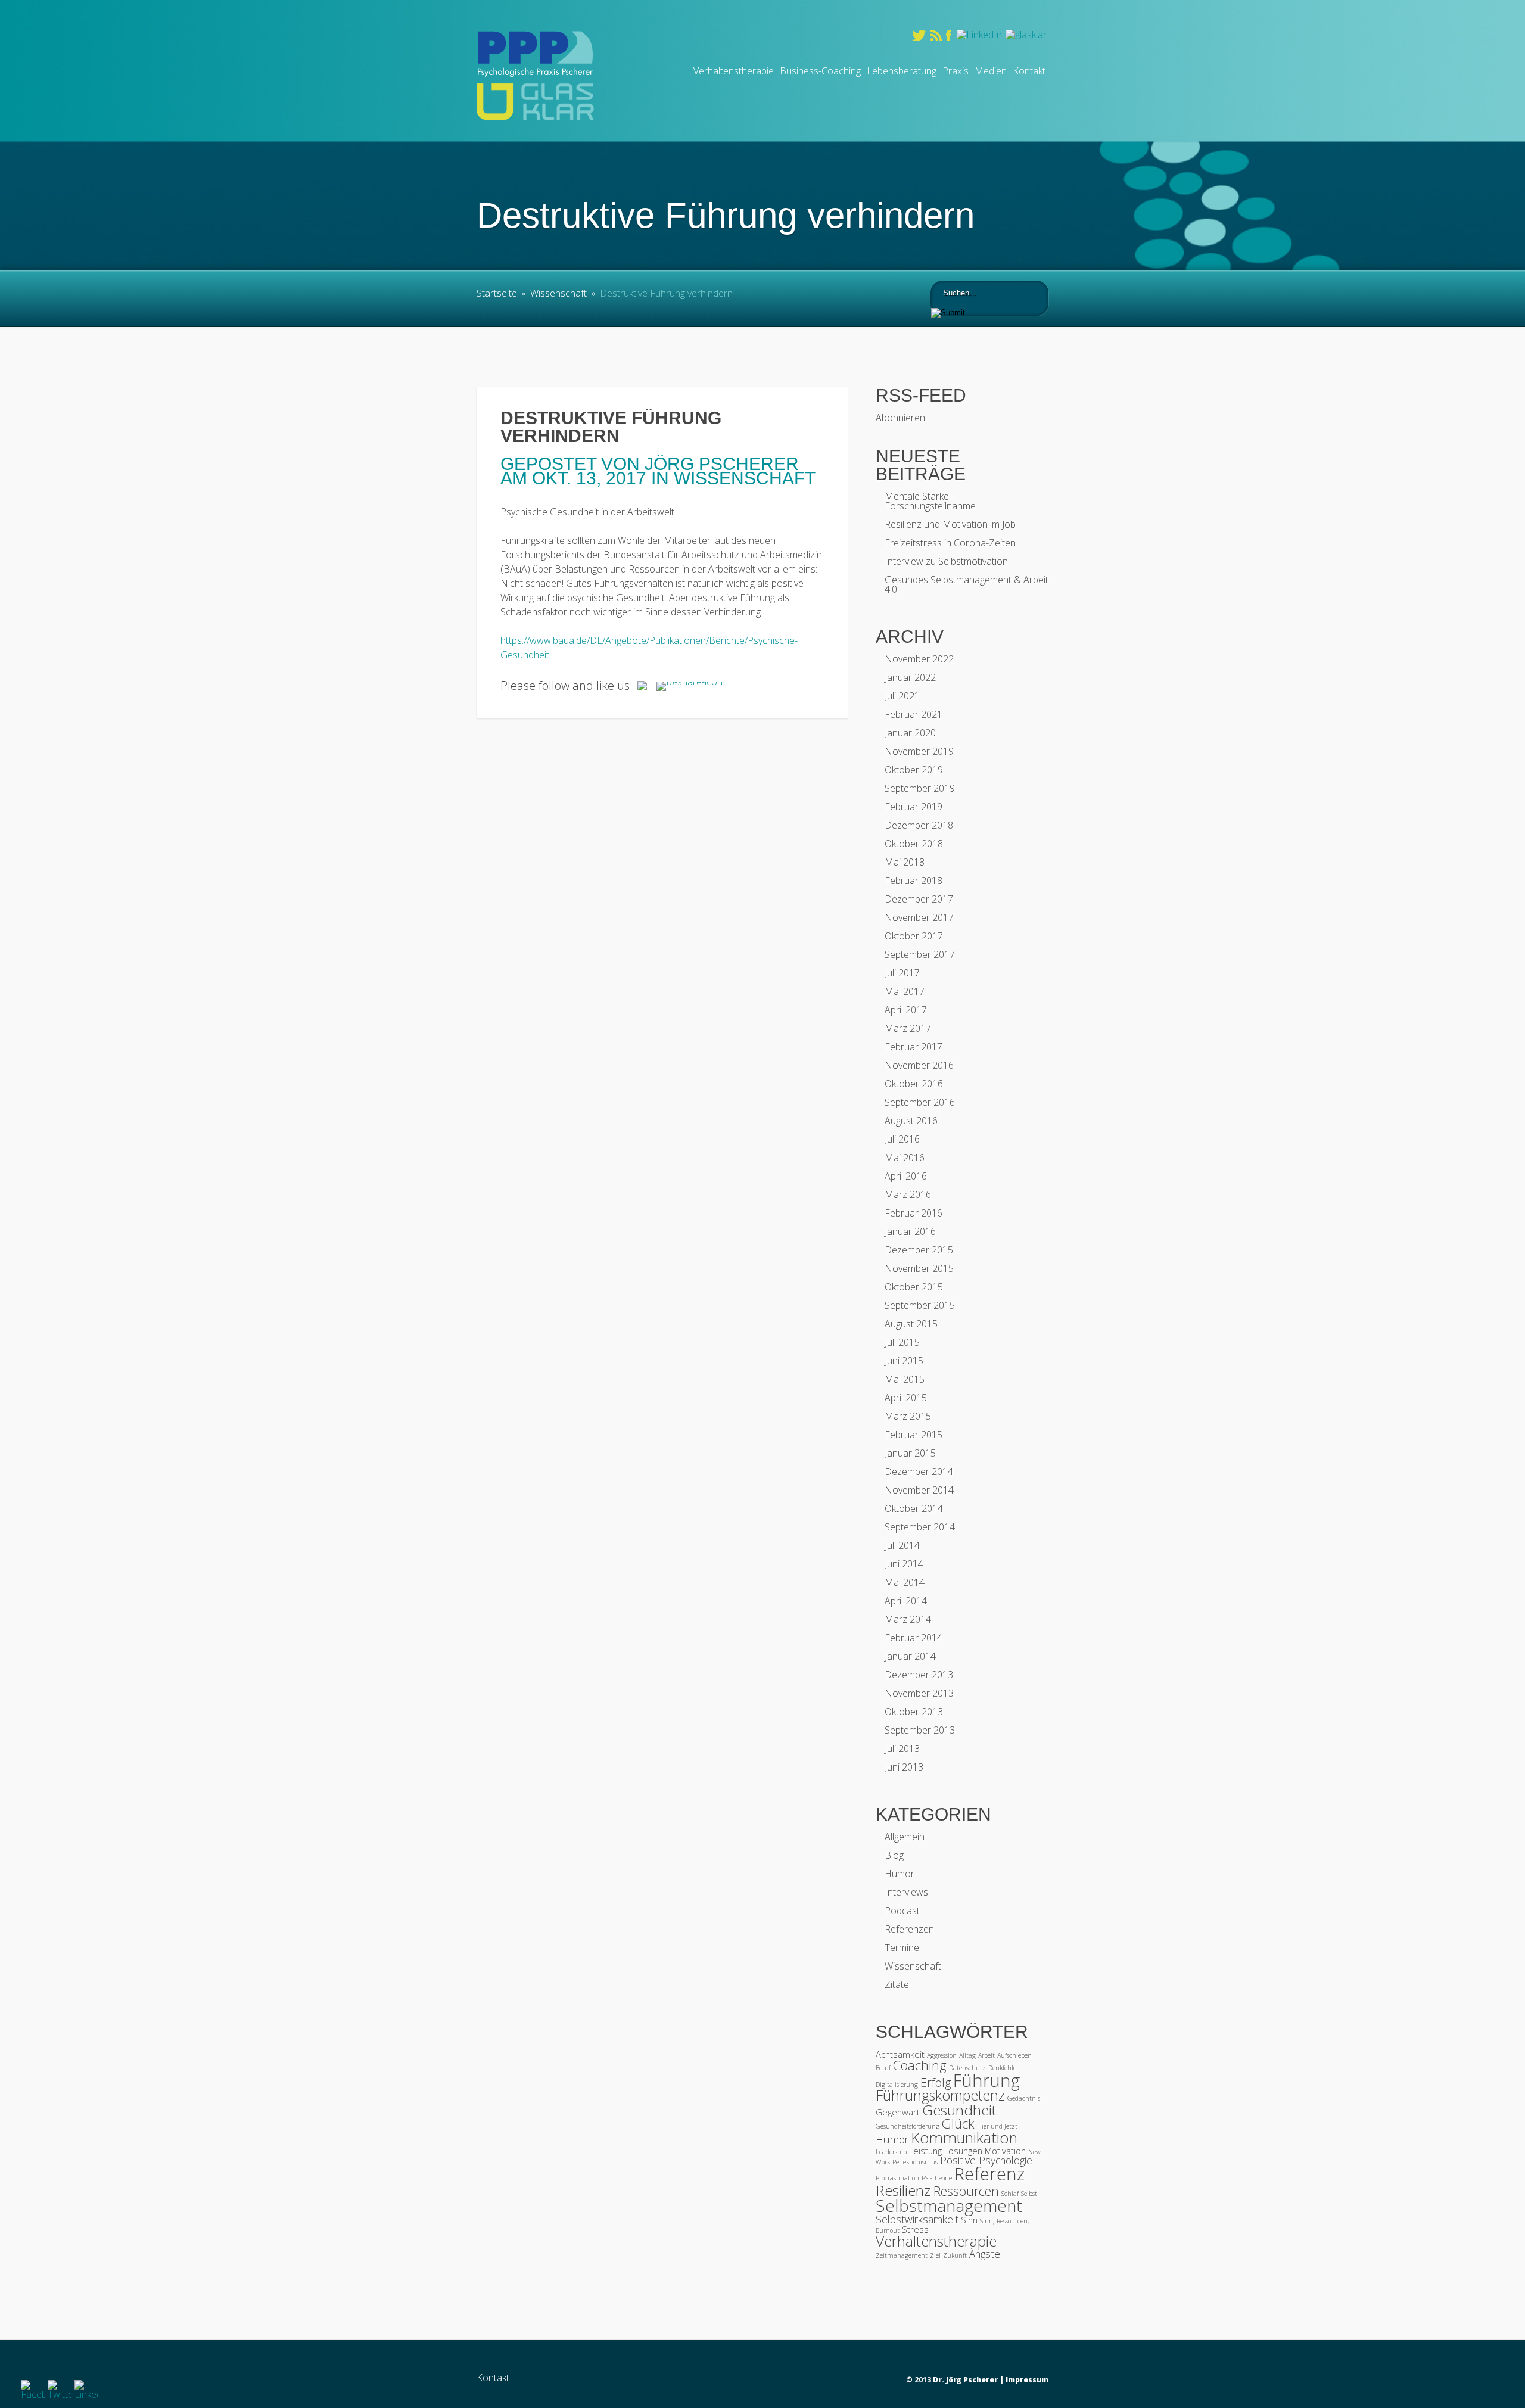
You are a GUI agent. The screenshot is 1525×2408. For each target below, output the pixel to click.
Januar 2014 (910, 1656)
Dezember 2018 (919, 825)
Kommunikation (964, 2138)
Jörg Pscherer (722, 464)
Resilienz (903, 2190)
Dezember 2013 (919, 1675)
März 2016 (908, 1194)
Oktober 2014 (914, 1508)
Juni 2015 (904, 1361)
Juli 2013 (902, 1749)
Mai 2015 (905, 1379)
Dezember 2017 (919, 899)
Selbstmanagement (949, 2205)
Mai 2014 (905, 1582)
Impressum (1027, 2380)
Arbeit (986, 2055)
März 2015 (908, 1416)
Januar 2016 (910, 1231)
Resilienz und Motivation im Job (950, 524)
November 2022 (919, 659)
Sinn (969, 2220)
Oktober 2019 (914, 770)
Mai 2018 (905, 862)
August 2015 (911, 1324)
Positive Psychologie (986, 2160)
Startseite (497, 293)
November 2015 (919, 1268)
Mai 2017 (905, 991)
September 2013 (920, 1730)
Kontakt (1029, 71)
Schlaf (1010, 2194)
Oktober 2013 (914, 1712)
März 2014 (908, 1619)
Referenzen (909, 1929)
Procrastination (897, 2178)
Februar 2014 (914, 1638)
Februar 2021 (914, 714)
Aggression (942, 2055)
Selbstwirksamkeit (917, 2219)
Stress (915, 2229)
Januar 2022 (910, 677)
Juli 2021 (902, 696)
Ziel (935, 2255)
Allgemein (905, 1837)
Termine (902, 1947)
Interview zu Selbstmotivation (946, 561)
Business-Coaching (820, 71)
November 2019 (919, 751)
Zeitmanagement (902, 2255)
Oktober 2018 (914, 844)
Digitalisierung (897, 2085)
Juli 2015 (902, 1342)
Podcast (902, 1911)
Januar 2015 (910, 1453)
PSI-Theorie (937, 2178)
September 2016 (920, 1102)
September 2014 (920, 1527)
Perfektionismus (915, 2162)
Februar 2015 (914, 1435)
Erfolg (936, 2082)
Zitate (897, 1984)
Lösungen (963, 2151)
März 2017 (908, 1028)
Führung (986, 2080)
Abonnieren (900, 418)
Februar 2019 (914, 807)
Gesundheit (959, 2110)
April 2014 (906, 1601)
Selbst (1029, 2194)
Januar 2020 (910, 733)
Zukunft (955, 2255)
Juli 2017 (902, 973)
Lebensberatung (902, 71)
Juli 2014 (902, 1545)
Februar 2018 (914, 881)
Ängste (985, 2254)
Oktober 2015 (914, 1287)
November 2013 (919, 1693)
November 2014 (919, 1490)
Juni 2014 (904, 1564)
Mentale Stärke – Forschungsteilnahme (930, 501)
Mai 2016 (905, 1158)
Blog (894, 1855)
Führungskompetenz (940, 2095)
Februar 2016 (914, 1213)
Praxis (956, 71)
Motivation (1005, 2151)
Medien (991, 71)
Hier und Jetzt (997, 2126)
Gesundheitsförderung (908, 2126)
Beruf (883, 2068)
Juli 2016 (902, 1139)
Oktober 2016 (914, 1084)
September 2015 (920, 1305)
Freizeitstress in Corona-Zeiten (950, 543)
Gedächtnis (1024, 2098)
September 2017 (920, 954)
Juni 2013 (904, 1767)
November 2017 (919, 917)
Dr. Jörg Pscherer (965, 2380)
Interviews (906, 1892)
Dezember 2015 (919, 1250)
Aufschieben (1014, 2055)
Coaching (920, 2065)
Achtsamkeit (900, 2054)
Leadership (891, 2152)
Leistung (925, 2151)
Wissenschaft (558, 293)
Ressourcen (966, 2191)
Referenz (989, 2174)
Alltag (967, 2055)
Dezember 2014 (919, 1471)
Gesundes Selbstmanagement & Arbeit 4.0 (967, 584)
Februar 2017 (914, 1047)
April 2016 (906, 1176)
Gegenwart (898, 2112)
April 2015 (906, 1398)
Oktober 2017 (914, 936)
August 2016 (911, 1121)
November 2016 (919, 1065)
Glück (958, 2124)
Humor (900, 1874)
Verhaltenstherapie (734, 71)
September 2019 (920, 788)
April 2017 (906, 1010)
